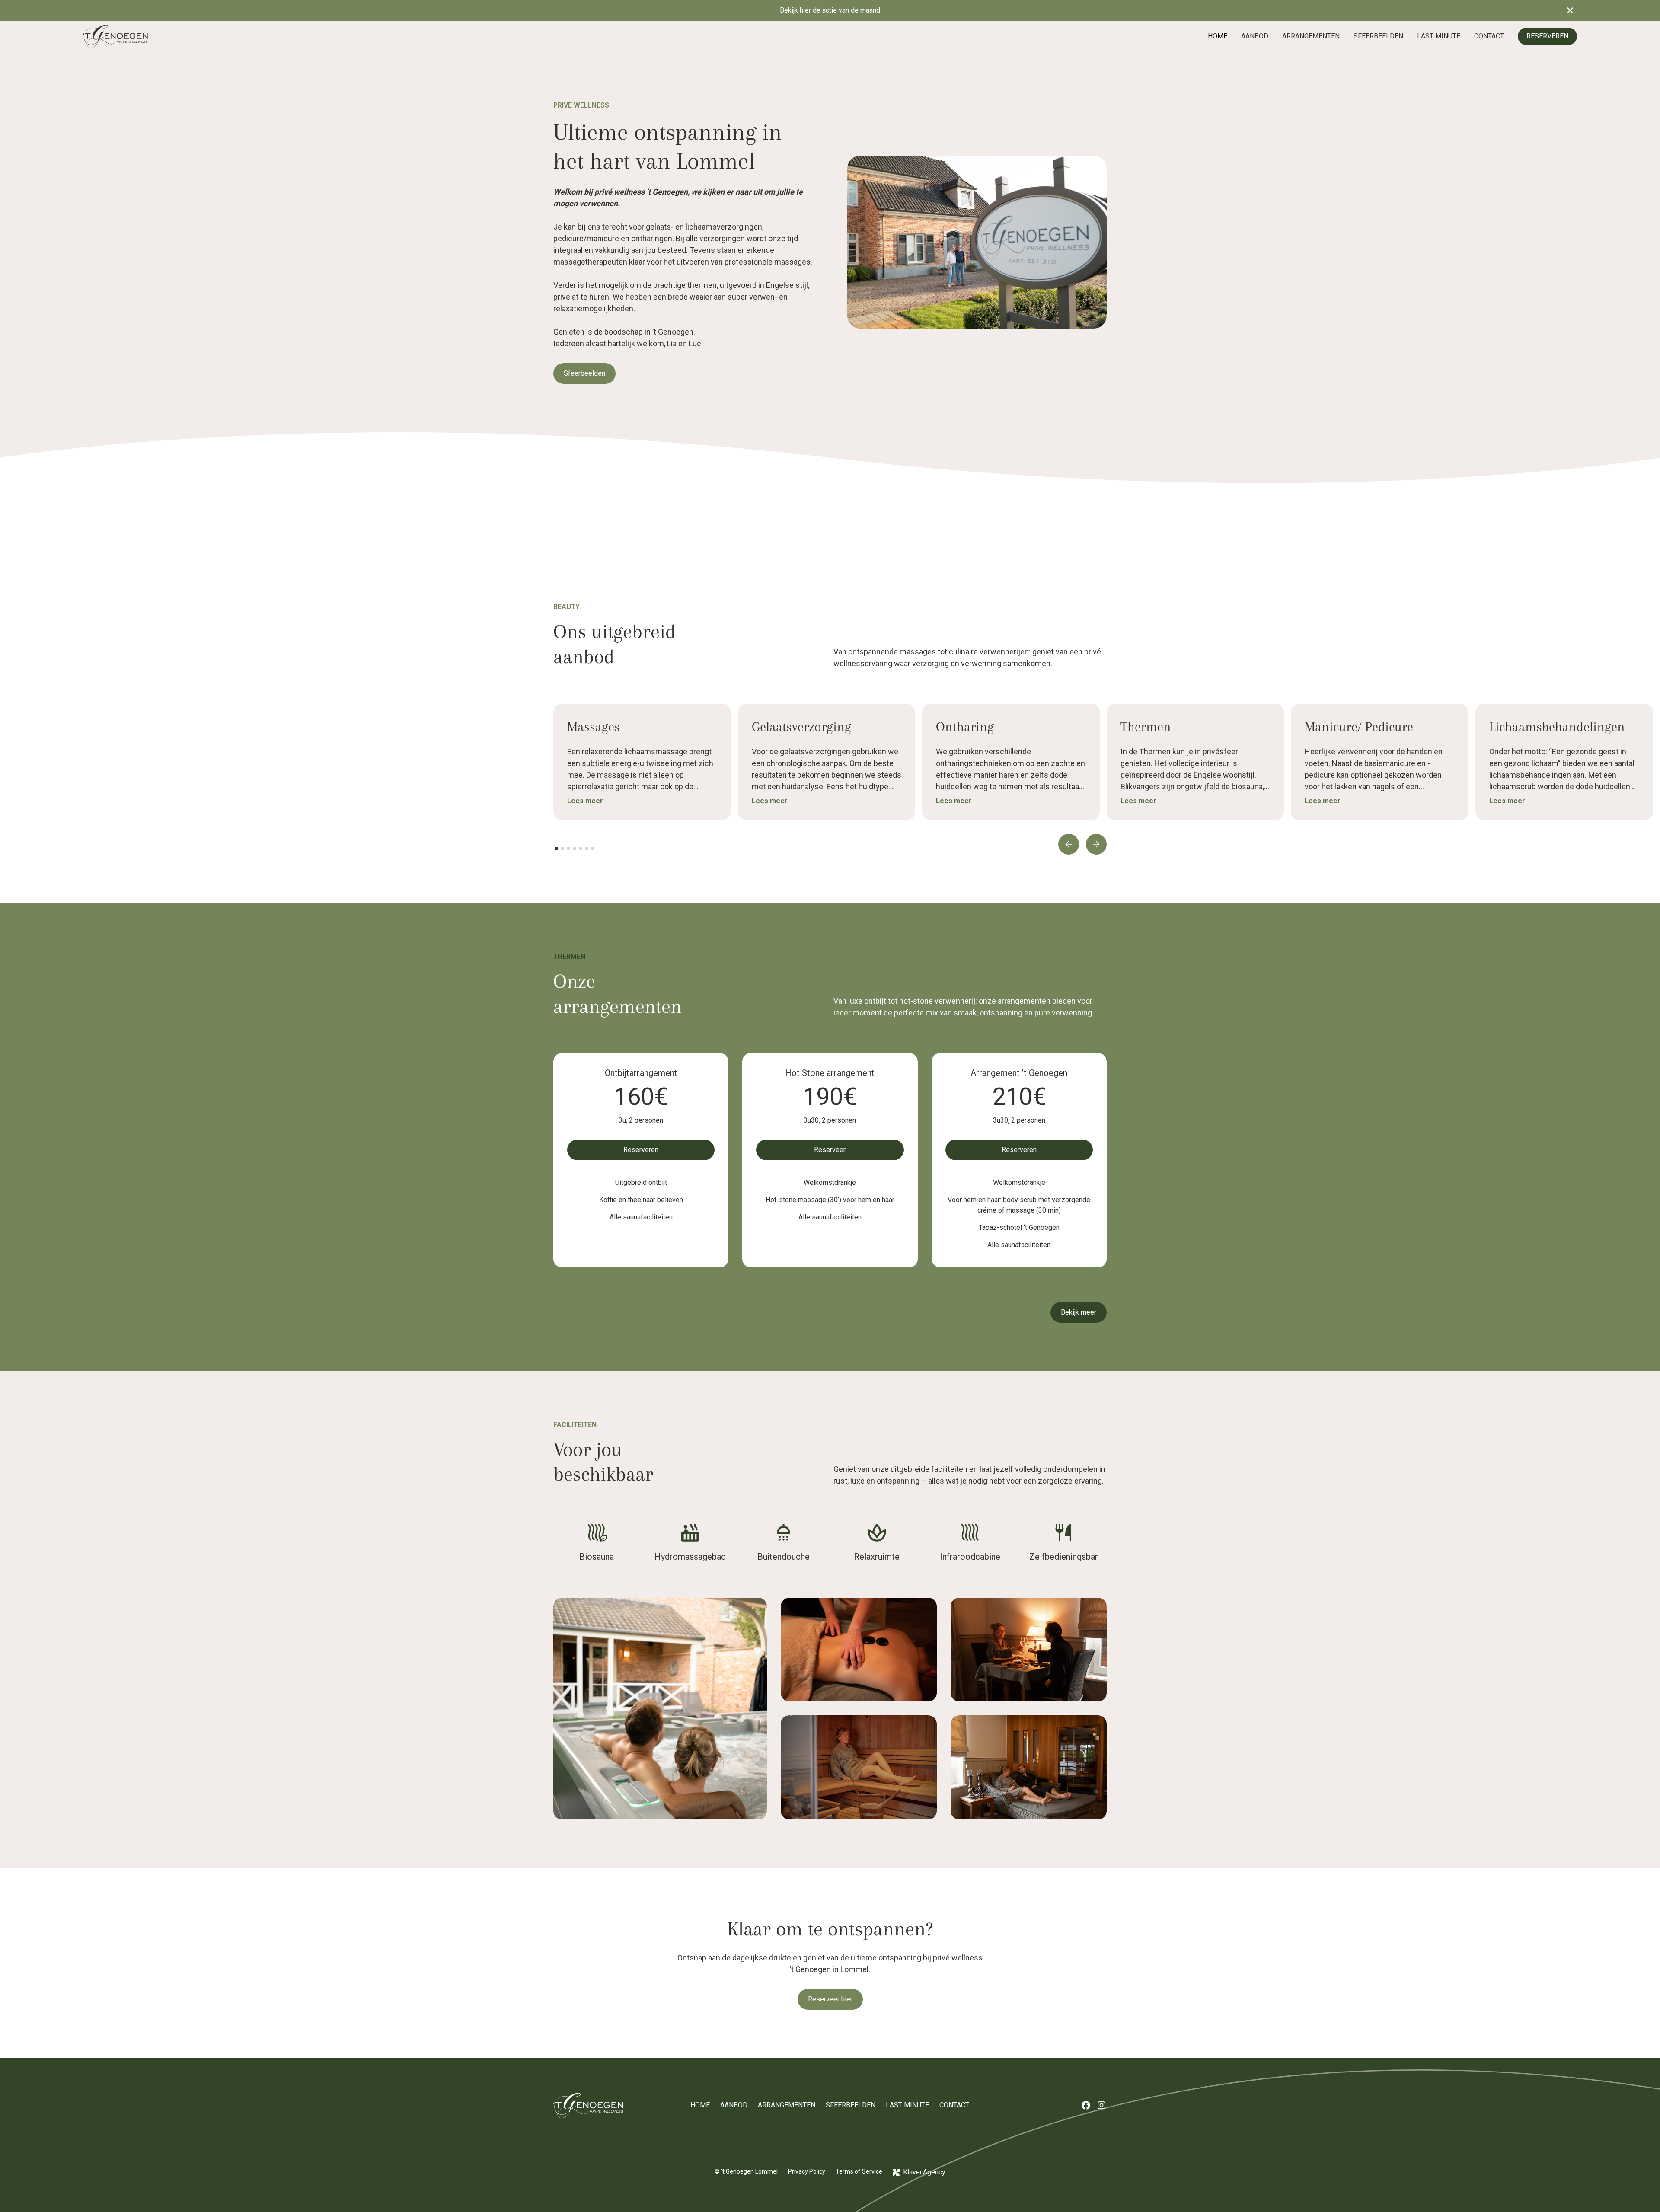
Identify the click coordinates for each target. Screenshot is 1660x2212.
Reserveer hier (830, 1999)
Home (700, 2105)
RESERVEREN (1547, 36)
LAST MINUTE (1439, 36)
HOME (1218, 36)
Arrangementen (787, 2105)
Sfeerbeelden (584, 373)
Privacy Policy (807, 2171)
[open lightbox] (660, 1709)
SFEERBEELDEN (1378, 36)
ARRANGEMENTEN (1311, 36)
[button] (1069, 844)
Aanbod (734, 2105)
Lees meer (585, 801)
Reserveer (830, 1150)
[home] (115, 36)
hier (805, 10)
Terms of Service (859, 2171)
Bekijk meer (1079, 1312)
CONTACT (1489, 36)
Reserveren (641, 1150)
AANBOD (1255, 36)
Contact (954, 2105)
